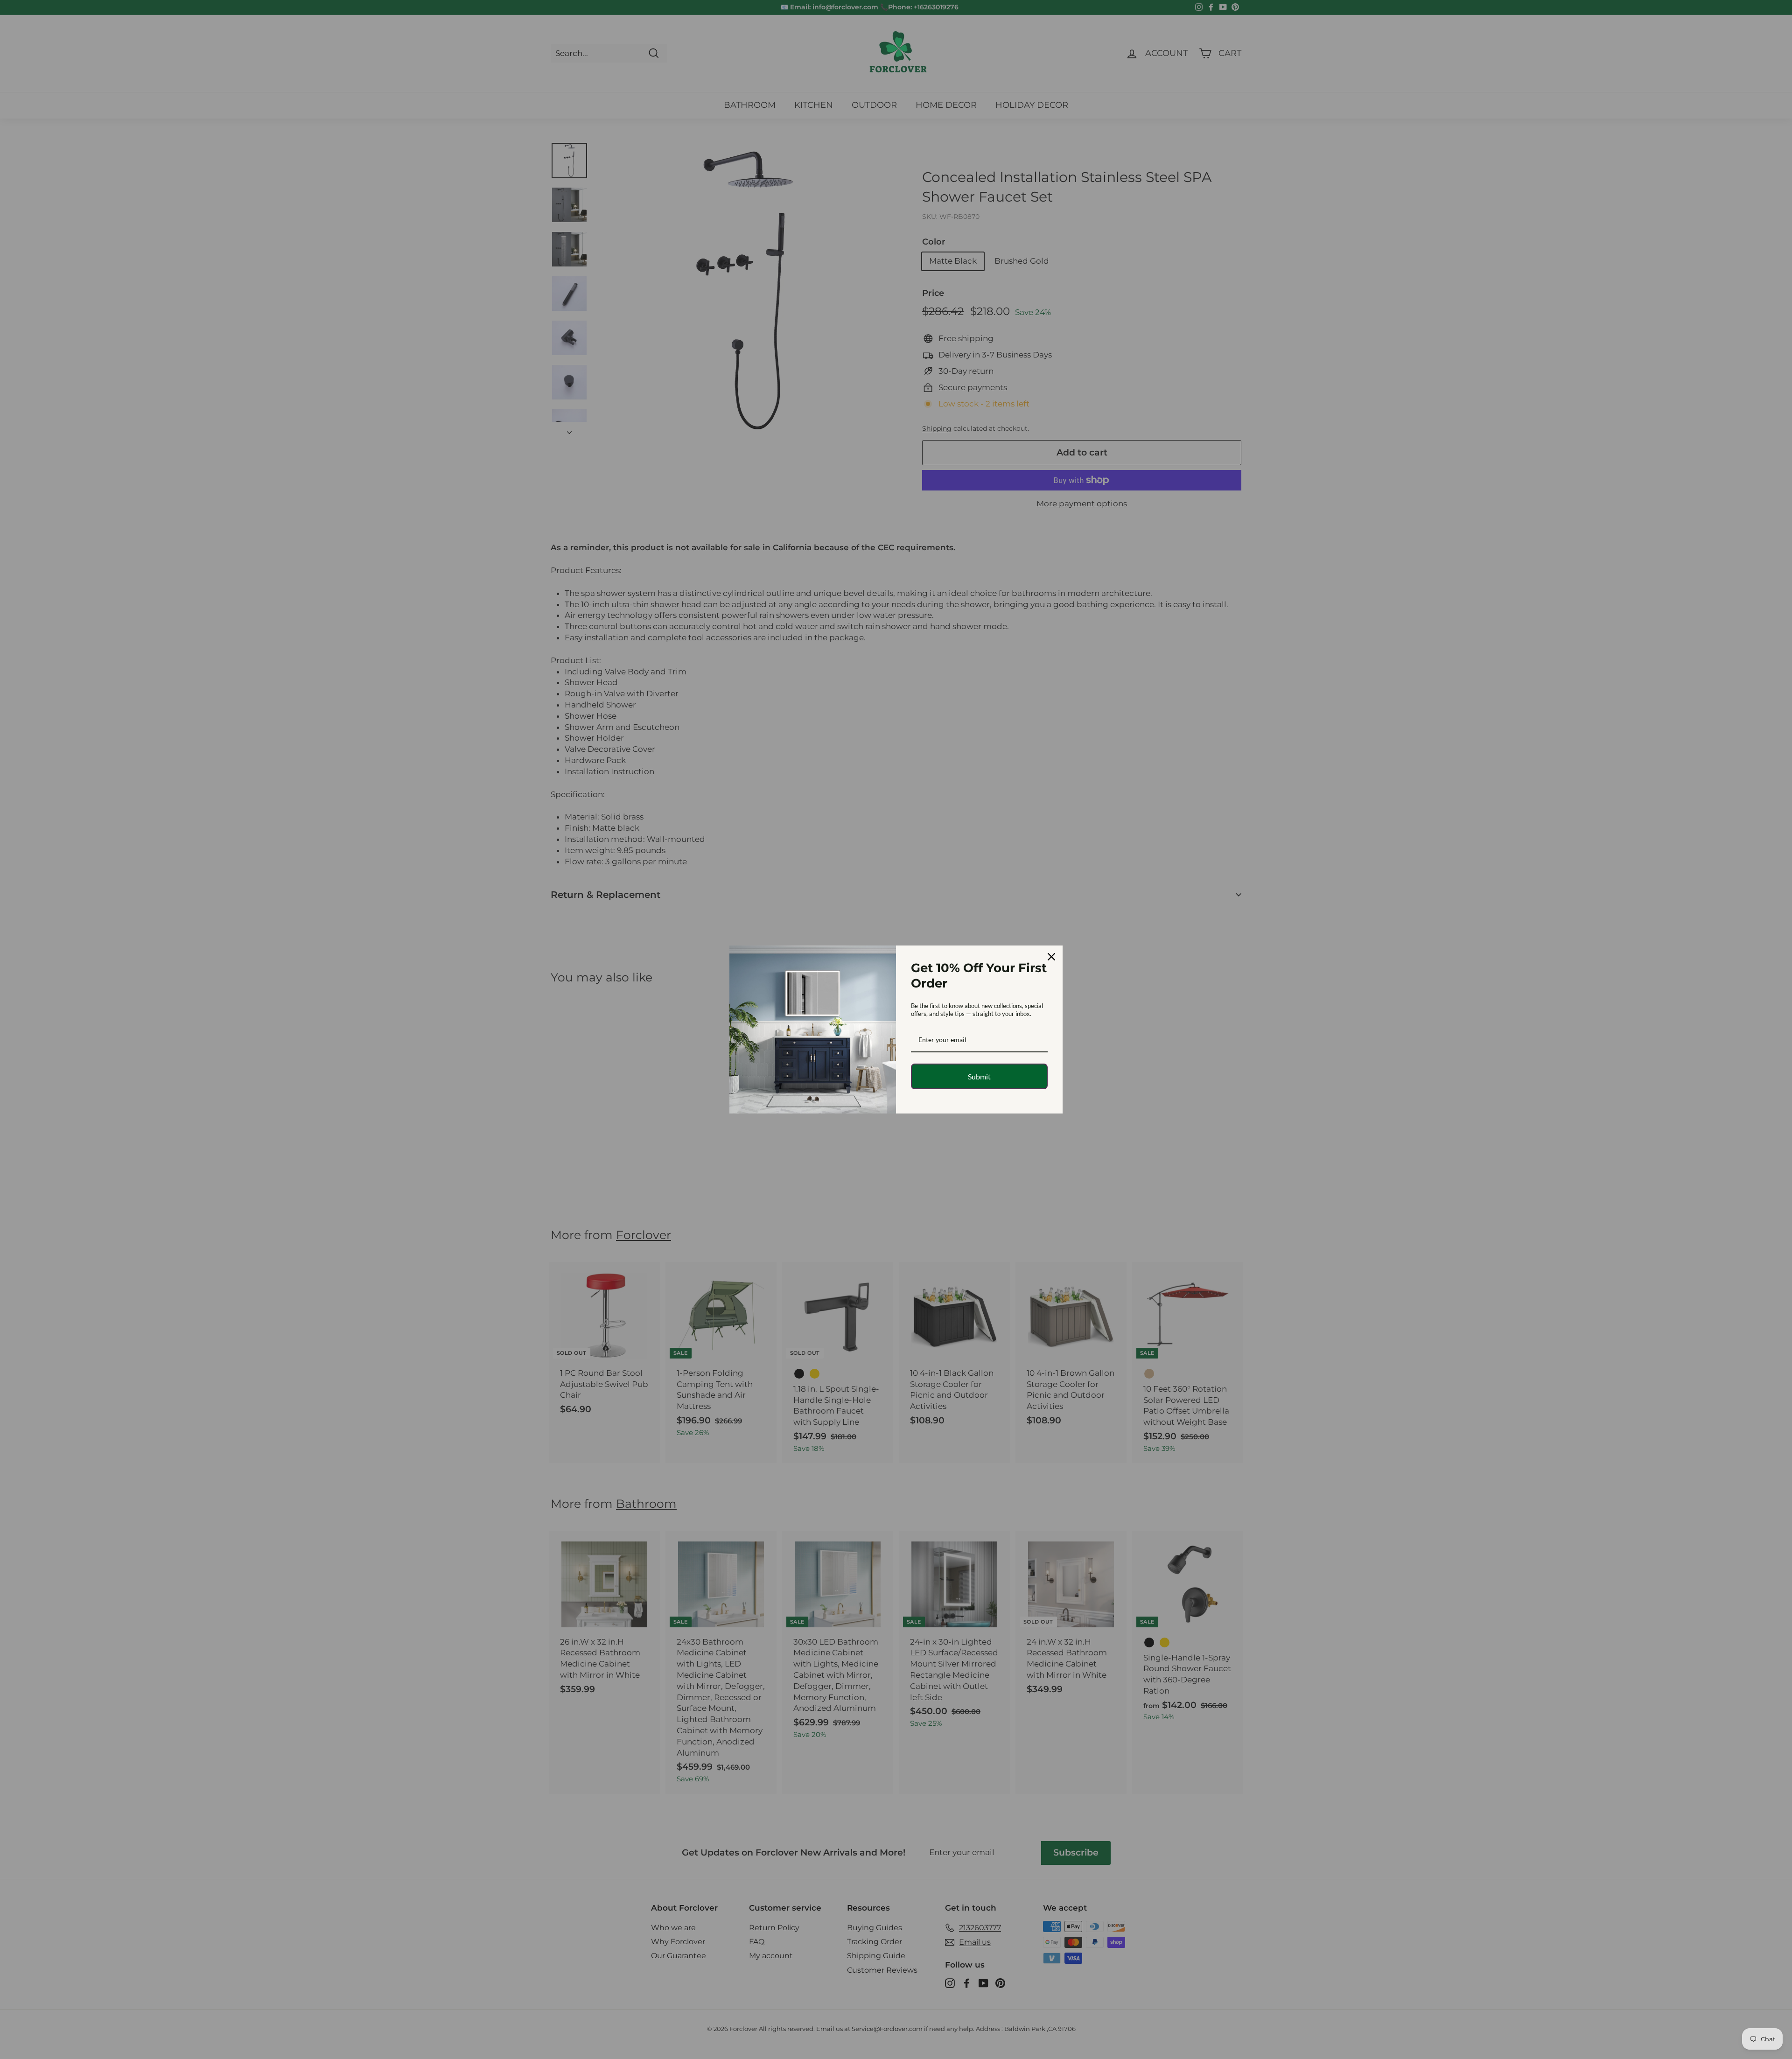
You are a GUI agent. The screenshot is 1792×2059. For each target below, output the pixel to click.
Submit (979, 1076)
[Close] (1051, 957)
